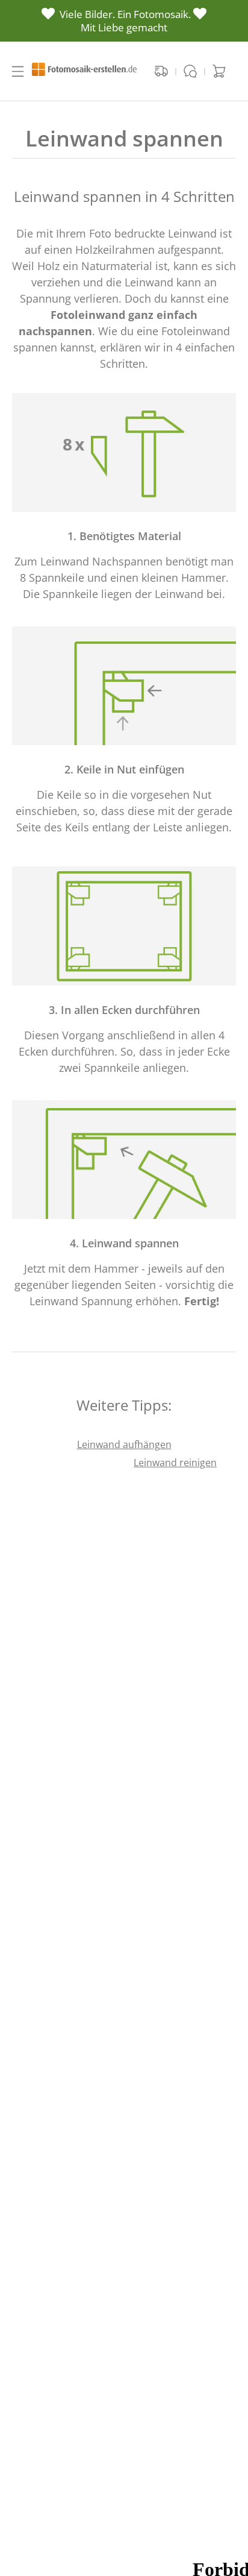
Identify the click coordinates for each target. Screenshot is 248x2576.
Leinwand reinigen (175, 1463)
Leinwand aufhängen (124, 1444)
